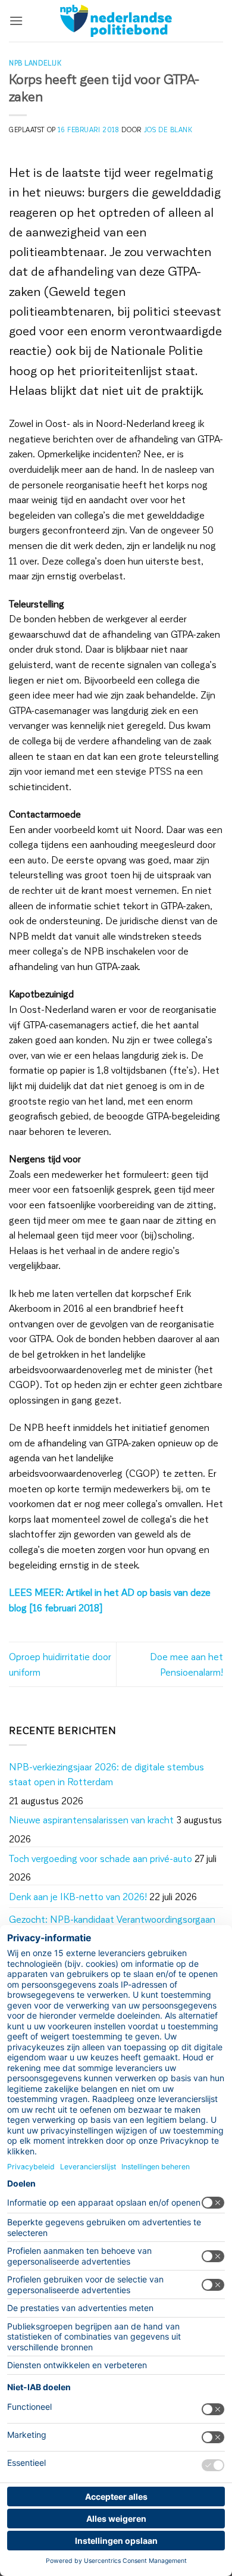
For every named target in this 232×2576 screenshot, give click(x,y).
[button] (16, 21)
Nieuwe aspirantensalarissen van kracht (91, 1819)
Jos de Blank (168, 130)
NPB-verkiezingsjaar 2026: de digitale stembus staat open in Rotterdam (106, 1774)
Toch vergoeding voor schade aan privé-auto (101, 1858)
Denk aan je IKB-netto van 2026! (78, 1896)
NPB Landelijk (35, 63)
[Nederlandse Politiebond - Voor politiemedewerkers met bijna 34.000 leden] (116, 21)
